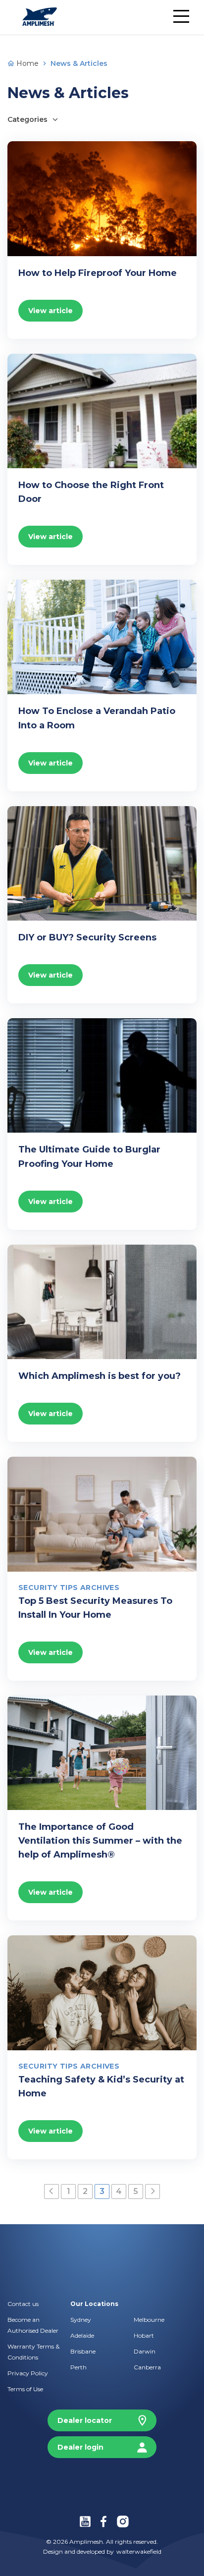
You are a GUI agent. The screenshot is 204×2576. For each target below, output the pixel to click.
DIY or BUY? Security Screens (87, 937)
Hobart (144, 2335)
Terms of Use (25, 2389)
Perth (78, 2367)
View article (51, 311)
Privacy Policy (28, 2373)
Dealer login (80, 2447)
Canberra (147, 2367)
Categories (27, 119)
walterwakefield (139, 2551)
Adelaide (82, 2335)
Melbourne (149, 2320)
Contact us (23, 2304)
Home (26, 63)
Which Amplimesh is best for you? (100, 1376)
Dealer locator (85, 2420)
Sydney (81, 2320)
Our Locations (94, 2304)
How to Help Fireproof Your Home (98, 273)
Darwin (145, 2351)
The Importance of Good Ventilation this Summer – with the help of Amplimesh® (100, 1841)
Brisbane (83, 2351)
